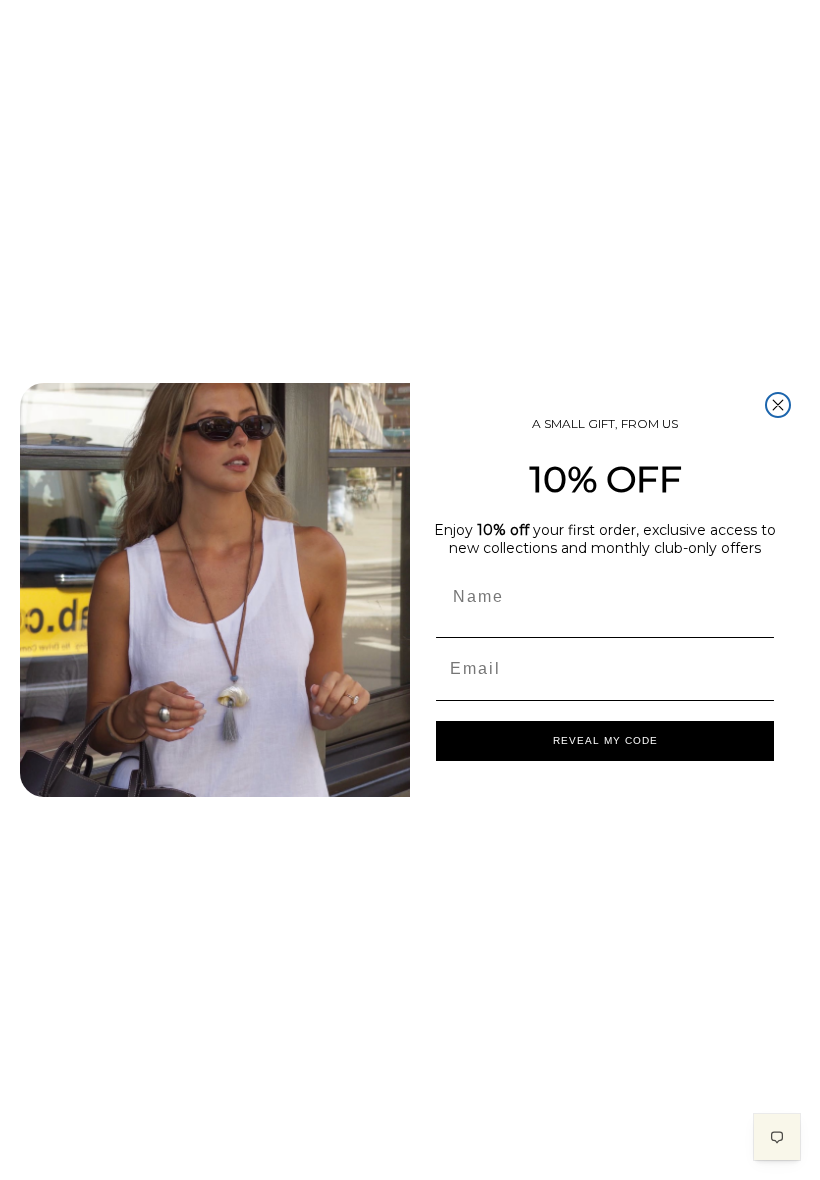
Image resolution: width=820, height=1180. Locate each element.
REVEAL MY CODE (605, 740)
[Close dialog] (778, 405)
